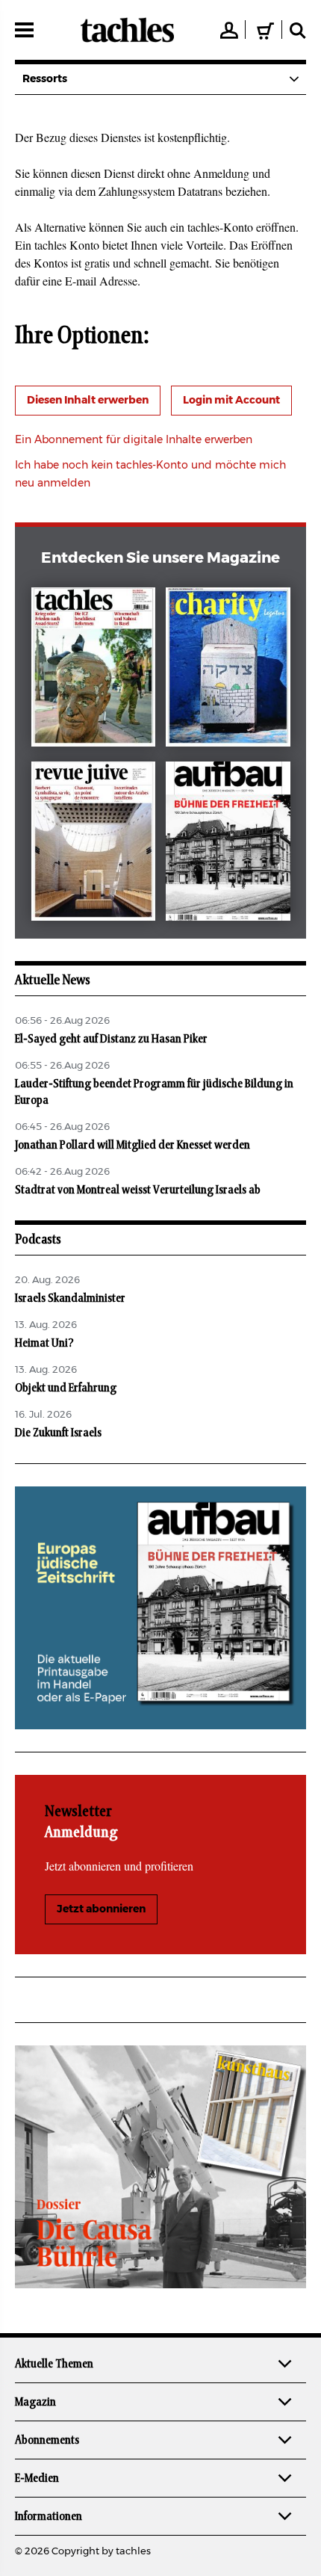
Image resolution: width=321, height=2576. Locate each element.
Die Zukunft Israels (58, 1433)
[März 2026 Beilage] (228, 670)
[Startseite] (127, 30)
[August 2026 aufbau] (228, 844)
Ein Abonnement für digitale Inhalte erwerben (134, 440)
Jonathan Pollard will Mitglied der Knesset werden (133, 1145)
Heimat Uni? (44, 1343)
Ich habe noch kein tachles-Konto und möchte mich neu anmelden (150, 475)
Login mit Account (231, 401)
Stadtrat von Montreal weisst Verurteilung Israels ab (138, 1190)
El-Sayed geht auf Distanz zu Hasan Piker (111, 1039)
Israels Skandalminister (70, 1298)
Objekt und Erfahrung (66, 1388)
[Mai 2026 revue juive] (94, 844)
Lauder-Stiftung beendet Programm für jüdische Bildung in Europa (154, 1092)
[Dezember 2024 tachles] (94, 670)
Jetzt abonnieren (101, 1909)
